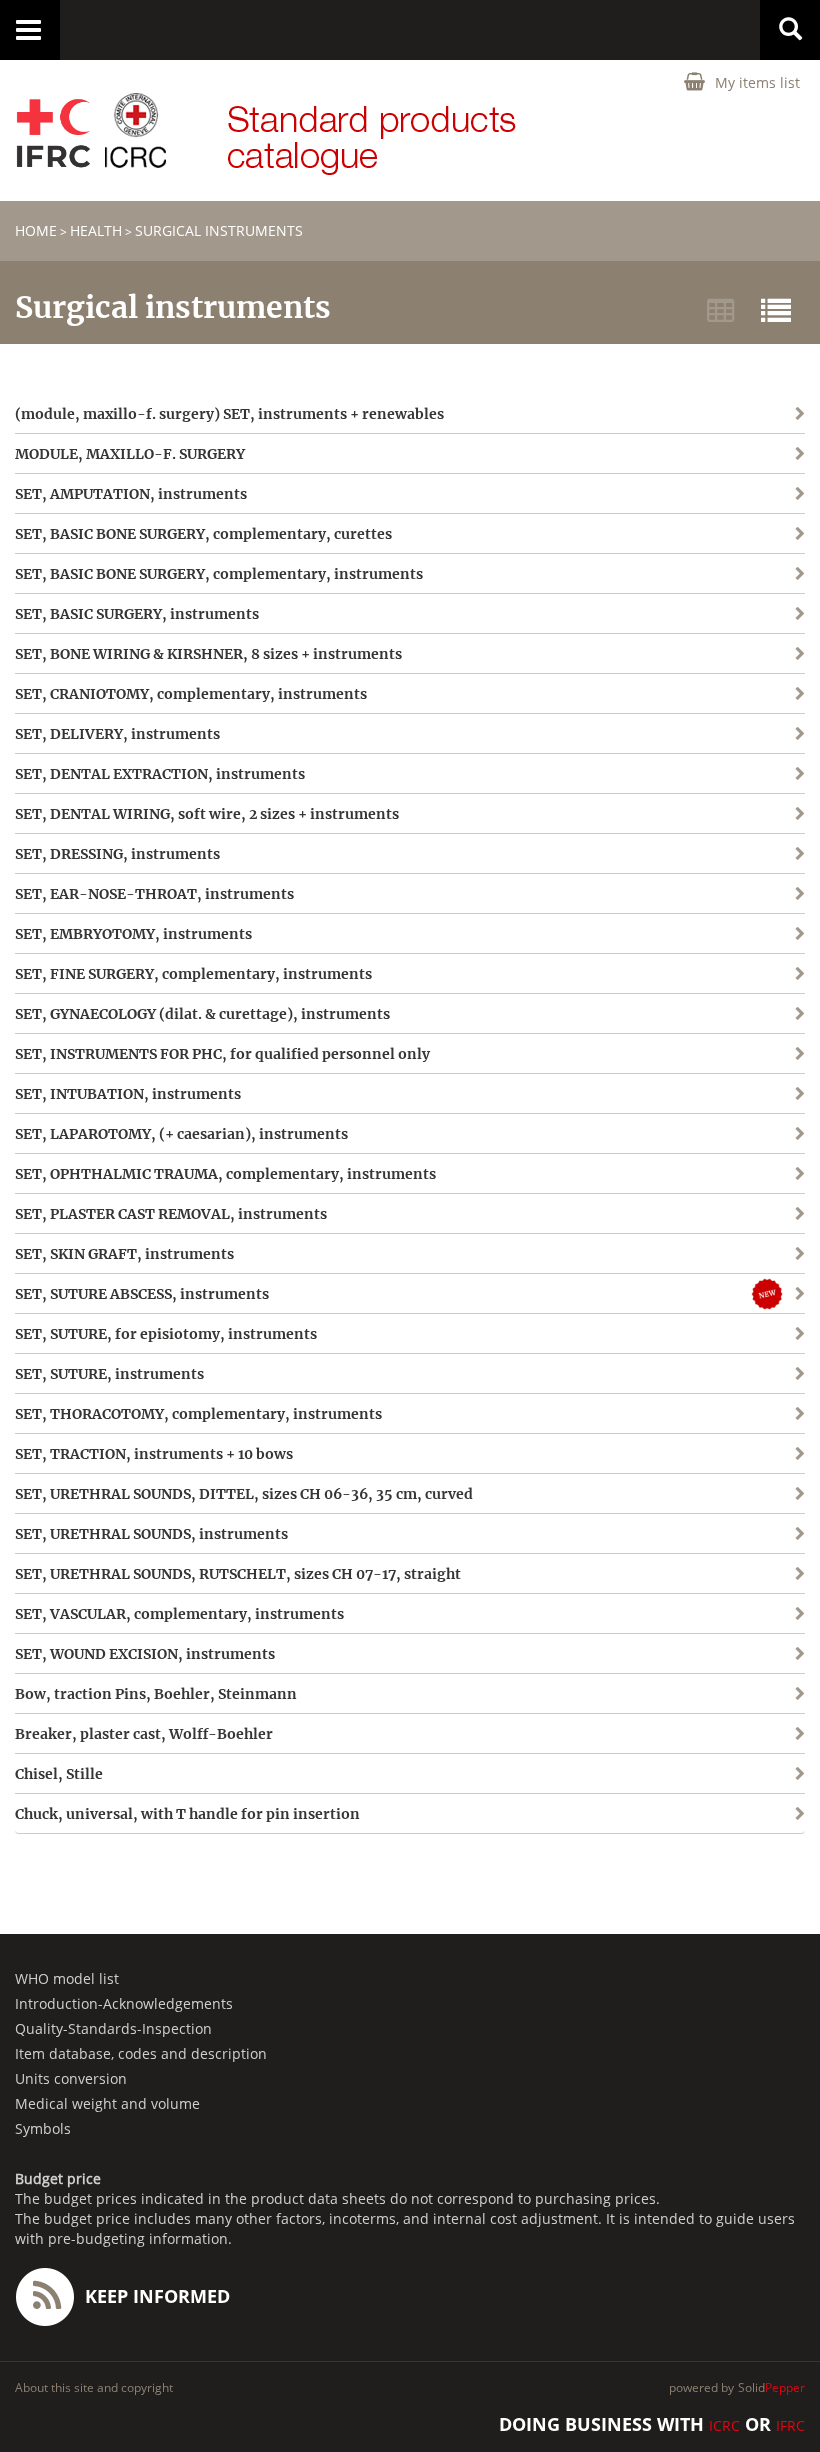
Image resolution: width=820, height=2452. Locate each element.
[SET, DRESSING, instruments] (743, 867)
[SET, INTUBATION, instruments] (743, 1107)
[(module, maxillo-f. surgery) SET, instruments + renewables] (743, 427)
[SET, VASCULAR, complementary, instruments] (743, 1613)
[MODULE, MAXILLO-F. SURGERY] (743, 467)
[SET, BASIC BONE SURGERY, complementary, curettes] (743, 547)
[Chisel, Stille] (743, 1773)
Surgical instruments (219, 230)
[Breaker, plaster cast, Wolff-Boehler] (743, 1733)
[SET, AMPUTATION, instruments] (743, 507)
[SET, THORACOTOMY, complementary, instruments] (743, 1413)
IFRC (790, 2425)
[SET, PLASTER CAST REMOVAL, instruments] (743, 1213)
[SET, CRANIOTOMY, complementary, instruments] (743, 707)
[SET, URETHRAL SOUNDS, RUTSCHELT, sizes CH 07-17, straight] (743, 1573)
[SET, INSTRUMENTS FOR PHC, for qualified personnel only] (743, 1067)
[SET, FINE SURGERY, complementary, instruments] (743, 987)
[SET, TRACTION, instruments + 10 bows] (743, 1453)
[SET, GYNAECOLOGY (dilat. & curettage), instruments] (743, 1027)
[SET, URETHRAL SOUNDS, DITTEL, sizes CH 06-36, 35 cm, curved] (743, 1493)
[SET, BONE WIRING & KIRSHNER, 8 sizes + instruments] (743, 667)
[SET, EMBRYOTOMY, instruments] (743, 947)
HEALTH (96, 230)
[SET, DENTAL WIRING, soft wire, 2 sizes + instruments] (743, 827)
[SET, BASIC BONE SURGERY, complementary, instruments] (743, 587)
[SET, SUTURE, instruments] (743, 1373)
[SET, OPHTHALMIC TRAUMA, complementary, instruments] (743, 1173)
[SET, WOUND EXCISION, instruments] (743, 1653)
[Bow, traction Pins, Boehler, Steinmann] (743, 1693)
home (36, 230)
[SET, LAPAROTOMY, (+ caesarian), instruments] (743, 1133)
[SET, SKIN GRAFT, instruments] (743, 1253)
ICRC (724, 2425)
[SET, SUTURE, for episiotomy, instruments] (743, 1333)
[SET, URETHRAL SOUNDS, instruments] (743, 1533)
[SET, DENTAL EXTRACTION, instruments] (743, 787)
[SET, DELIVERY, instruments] (743, 747)
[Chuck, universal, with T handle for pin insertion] (743, 1813)
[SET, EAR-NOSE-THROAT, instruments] (743, 907)
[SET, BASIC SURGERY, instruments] (743, 627)
